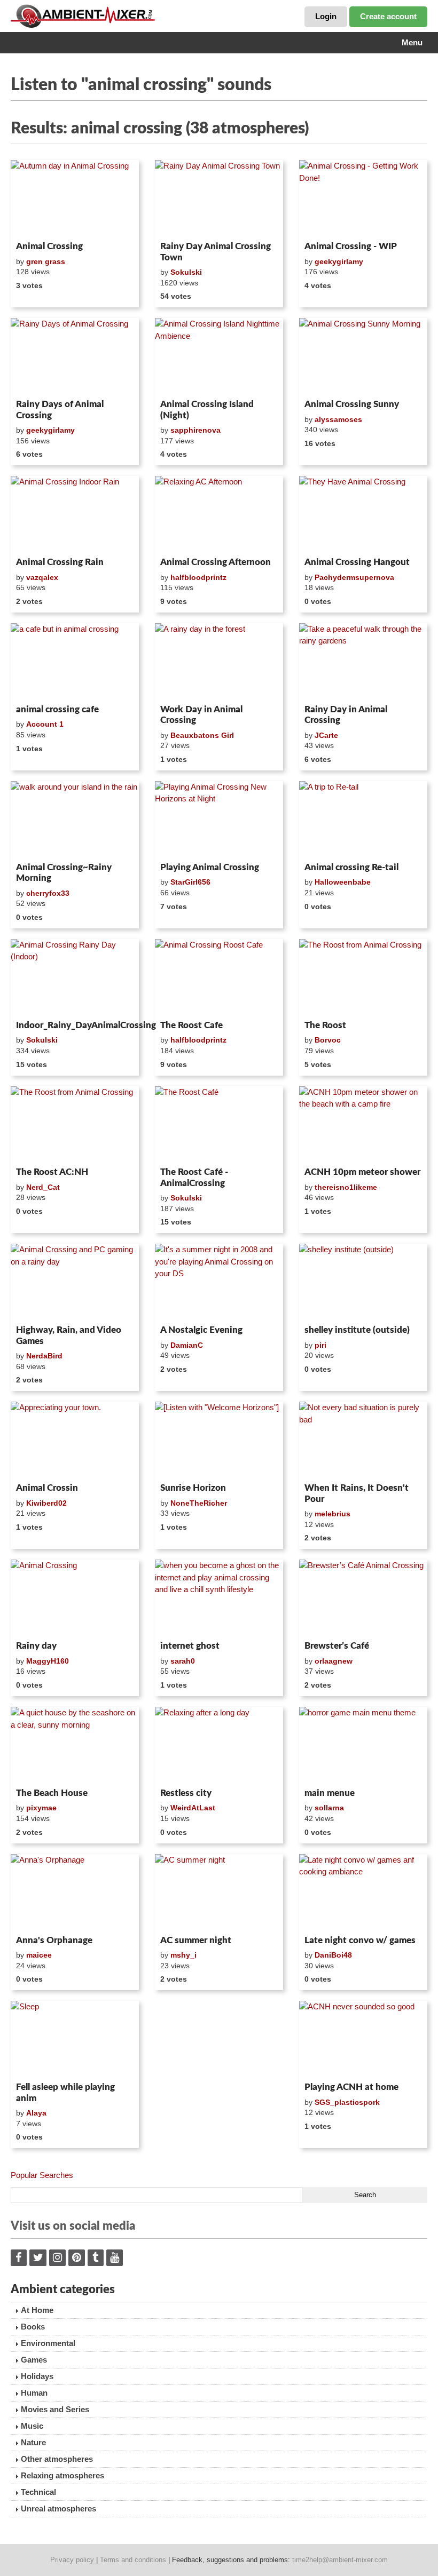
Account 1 (45, 724)
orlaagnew (334, 1661)
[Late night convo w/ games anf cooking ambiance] (363, 1893)
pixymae (41, 1808)
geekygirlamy (339, 261)
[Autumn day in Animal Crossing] (75, 198)
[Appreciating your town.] (75, 1440)
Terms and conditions (133, 2560)
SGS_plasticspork (347, 2102)
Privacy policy (72, 2560)
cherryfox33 (48, 893)
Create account (388, 16)
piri (320, 1345)
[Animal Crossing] (75, 1598)
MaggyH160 (48, 1661)
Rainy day (36, 1646)
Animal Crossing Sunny (352, 404)
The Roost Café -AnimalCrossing (194, 1177)
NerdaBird (44, 1356)
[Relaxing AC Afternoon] (219, 514)
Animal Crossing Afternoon (216, 562)
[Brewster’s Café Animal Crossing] (363, 1598)
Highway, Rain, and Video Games (69, 1335)
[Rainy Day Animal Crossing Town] (219, 198)
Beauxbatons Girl (202, 735)
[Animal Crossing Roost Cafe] (219, 977)
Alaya (36, 2113)
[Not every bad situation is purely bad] (363, 1440)
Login (326, 16)
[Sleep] (75, 2039)
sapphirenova (195, 430)
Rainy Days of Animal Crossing (60, 410)
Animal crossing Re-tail (351, 867)
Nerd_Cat (43, 1187)
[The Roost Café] (219, 1125)
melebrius (333, 1514)
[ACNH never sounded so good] (363, 2039)
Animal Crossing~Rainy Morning (64, 873)
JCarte (326, 735)
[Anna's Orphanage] (75, 1893)
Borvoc (328, 1040)
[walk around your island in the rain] (75, 820)
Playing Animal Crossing (210, 867)
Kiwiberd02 (46, 1503)
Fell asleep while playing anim (65, 2092)
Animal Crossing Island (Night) (207, 410)
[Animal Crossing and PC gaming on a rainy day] (75, 1282)
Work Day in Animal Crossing (201, 715)
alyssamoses (338, 419)
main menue (330, 1793)
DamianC (187, 1345)
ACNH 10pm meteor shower (362, 1172)
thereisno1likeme (346, 1187)
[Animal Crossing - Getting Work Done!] (363, 198)
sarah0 (183, 1661)
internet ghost (190, 1646)
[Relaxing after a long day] (219, 1745)
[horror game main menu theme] (363, 1745)
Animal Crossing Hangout (357, 562)
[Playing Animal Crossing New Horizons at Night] (219, 820)
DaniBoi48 (333, 1955)
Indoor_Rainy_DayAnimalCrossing (75, 1025)
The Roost (325, 1025)
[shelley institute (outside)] (363, 1282)
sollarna (329, 1808)
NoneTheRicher (199, 1503)
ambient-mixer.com (91, 16)
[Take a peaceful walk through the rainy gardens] (363, 662)
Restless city (186, 1793)
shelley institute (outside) (357, 1330)
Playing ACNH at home (351, 2087)
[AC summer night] (219, 1893)
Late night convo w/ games (360, 1940)
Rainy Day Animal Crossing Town (216, 252)
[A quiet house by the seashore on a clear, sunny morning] (75, 1745)
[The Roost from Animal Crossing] (363, 977)
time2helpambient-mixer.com (340, 2560)
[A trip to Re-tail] (363, 820)
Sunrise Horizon (193, 1488)
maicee (39, 1955)
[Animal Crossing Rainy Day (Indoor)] (75, 977)
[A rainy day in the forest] (219, 662)
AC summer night (196, 1940)
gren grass (46, 261)
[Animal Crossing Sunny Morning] (363, 356)
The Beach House (52, 1793)
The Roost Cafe (191, 1025)
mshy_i (183, 1955)
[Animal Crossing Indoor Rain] (75, 514)
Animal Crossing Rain (60, 562)
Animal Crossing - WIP (351, 246)
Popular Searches (42, 2175)
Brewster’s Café (337, 1646)
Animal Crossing (49, 246)
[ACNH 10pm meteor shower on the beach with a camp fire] (363, 1125)
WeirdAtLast (193, 1808)
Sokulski (186, 272)
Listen (37, 223)
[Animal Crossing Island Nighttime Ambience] (219, 356)
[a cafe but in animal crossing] (75, 662)
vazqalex (42, 577)
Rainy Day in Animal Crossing (346, 715)
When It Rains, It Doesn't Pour (357, 1493)
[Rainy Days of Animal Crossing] (75, 356)
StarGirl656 (190, 882)
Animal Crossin (47, 1488)
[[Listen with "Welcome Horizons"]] (219, 1440)
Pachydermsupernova (354, 577)
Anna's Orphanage (54, 1940)
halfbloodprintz (198, 577)
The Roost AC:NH (52, 1172)
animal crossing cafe (57, 709)
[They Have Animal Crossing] (363, 514)
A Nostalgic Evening (201, 1330)
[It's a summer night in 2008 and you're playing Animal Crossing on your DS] (219, 1282)
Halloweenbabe (343, 882)
